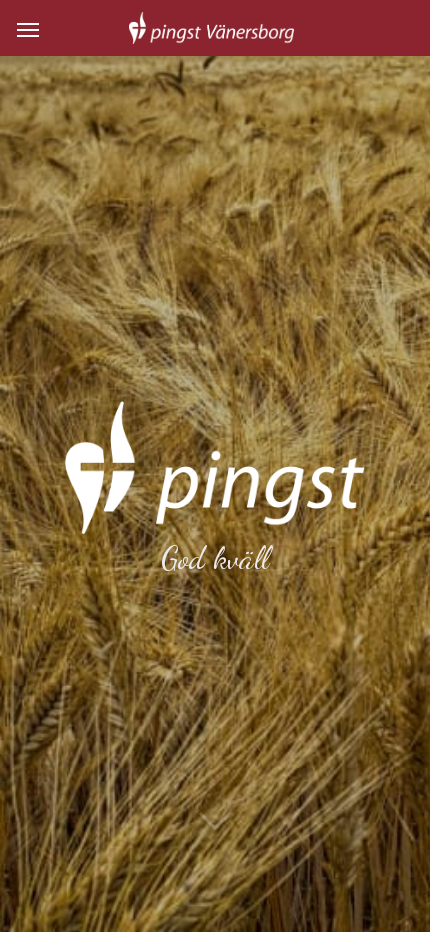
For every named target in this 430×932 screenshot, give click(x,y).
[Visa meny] (28, 28)
